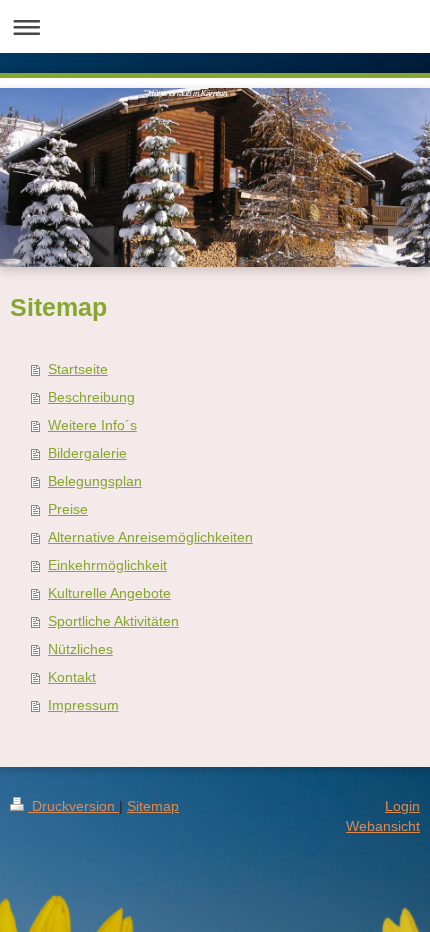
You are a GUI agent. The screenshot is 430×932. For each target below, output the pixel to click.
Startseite (78, 369)
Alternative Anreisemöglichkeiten (150, 537)
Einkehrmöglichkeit (107, 565)
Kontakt (72, 677)
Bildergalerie (87, 453)
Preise (68, 509)
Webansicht (383, 826)
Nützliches (80, 649)
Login (402, 806)
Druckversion (73, 806)
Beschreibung (91, 397)
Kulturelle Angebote (109, 593)
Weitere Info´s (92, 425)
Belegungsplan (95, 481)
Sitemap (153, 806)
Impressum (83, 705)
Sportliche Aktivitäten (113, 621)
